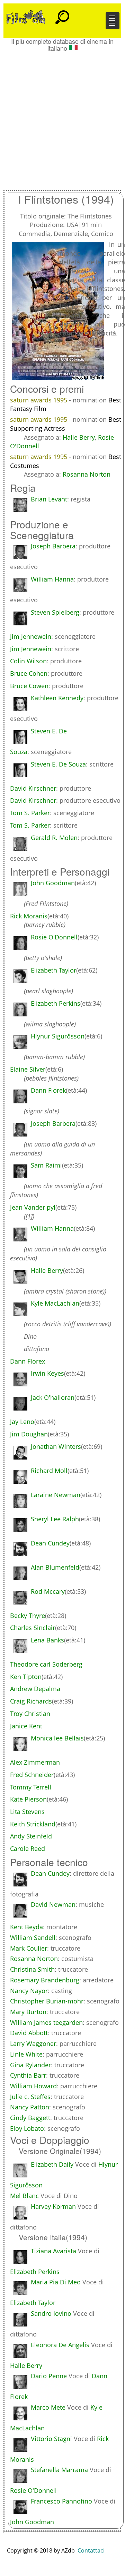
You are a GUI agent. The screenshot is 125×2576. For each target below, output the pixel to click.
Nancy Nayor (29, 1991)
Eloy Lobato (27, 2128)
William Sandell (33, 1938)
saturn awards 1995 (39, 400)
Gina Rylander (30, 2065)
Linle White (26, 2054)
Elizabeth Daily (52, 2164)
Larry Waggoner (33, 2043)
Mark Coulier (29, 1948)
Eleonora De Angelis (60, 2345)
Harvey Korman (53, 2206)
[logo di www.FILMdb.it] (26, 17)
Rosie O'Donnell (33, 2490)
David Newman (53, 1904)
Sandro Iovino (51, 2313)
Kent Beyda (26, 1927)
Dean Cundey (50, 1873)
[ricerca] (62, 14)
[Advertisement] (62, 117)
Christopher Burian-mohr (47, 2001)
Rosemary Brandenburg (45, 1980)
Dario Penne (49, 2376)
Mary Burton (28, 2012)
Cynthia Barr (28, 2075)
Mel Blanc (24, 2196)
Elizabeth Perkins (35, 2272)
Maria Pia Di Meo (56, 2282)
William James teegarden (46, 2022)
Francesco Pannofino (61, 2501)
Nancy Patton (30, 2107)
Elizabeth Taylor (33, 2303)
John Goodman (32, 2522)
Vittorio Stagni (51, 2439)
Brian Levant (49, 499)
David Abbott (29, 2033)
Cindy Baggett (30, 2118)
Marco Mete (48, 2407)
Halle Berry (79, 437)
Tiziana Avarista (53, 2251)
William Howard (33, 2086)
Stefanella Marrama (59, 2470)
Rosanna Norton (87, 474)
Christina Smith (32, 1969)
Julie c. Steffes (30, 2097)
